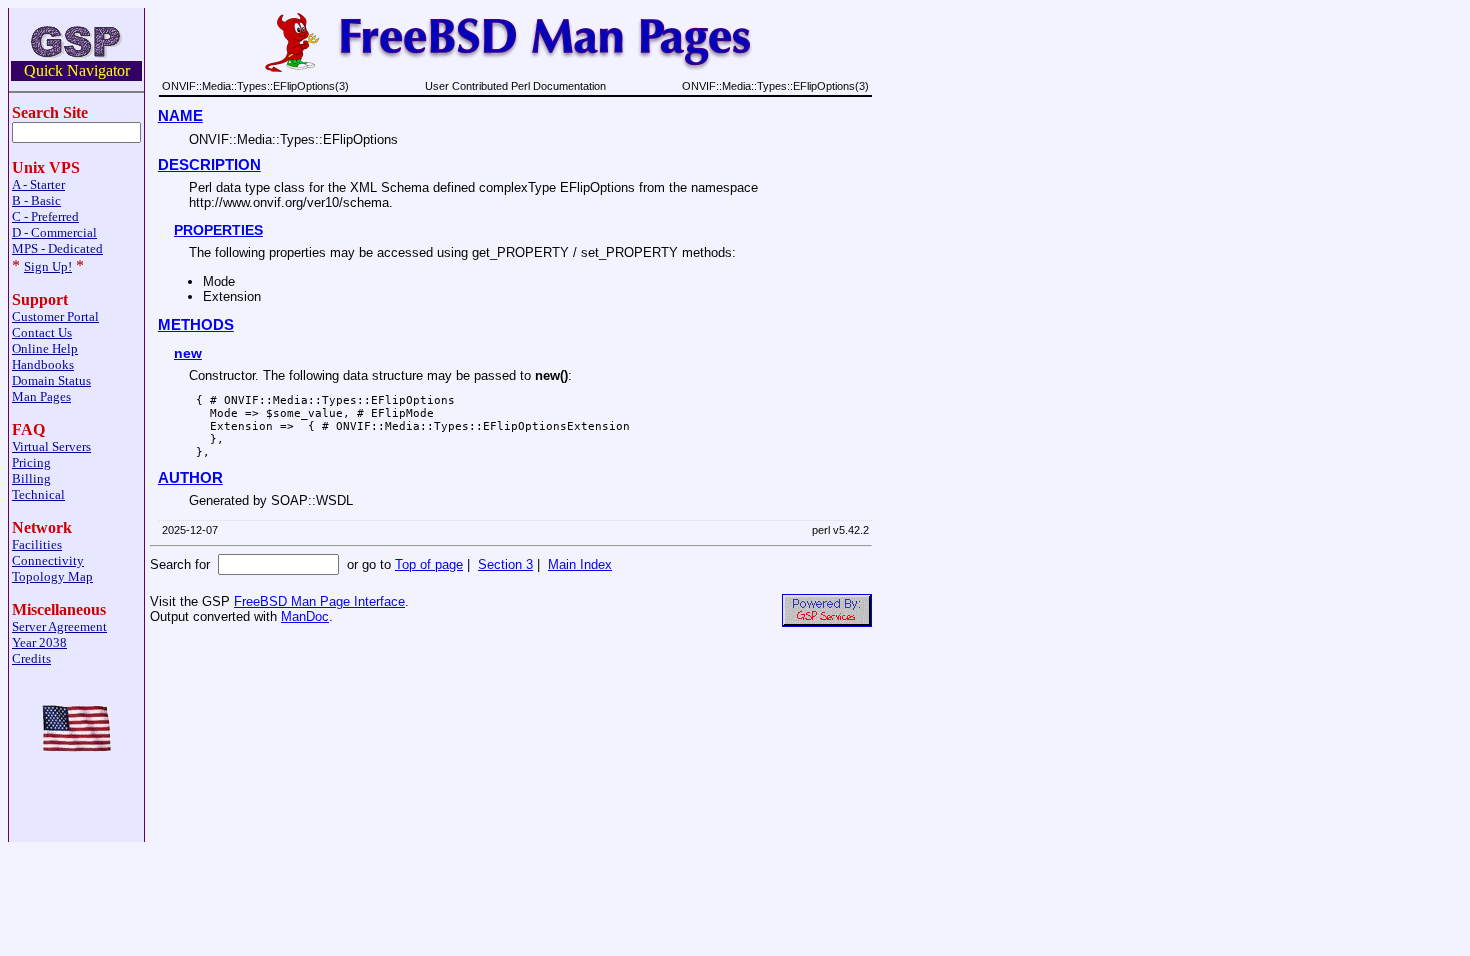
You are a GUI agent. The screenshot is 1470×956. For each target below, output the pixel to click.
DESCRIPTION (209, 165)
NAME (180, 116)
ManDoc (305, 616)
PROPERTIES (218, 230)
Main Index (580, 564)
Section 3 (505, 564)
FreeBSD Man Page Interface (319, 601)
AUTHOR (190, 478)
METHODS (196, 325)
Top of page (429, 564)
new (188, 353)
